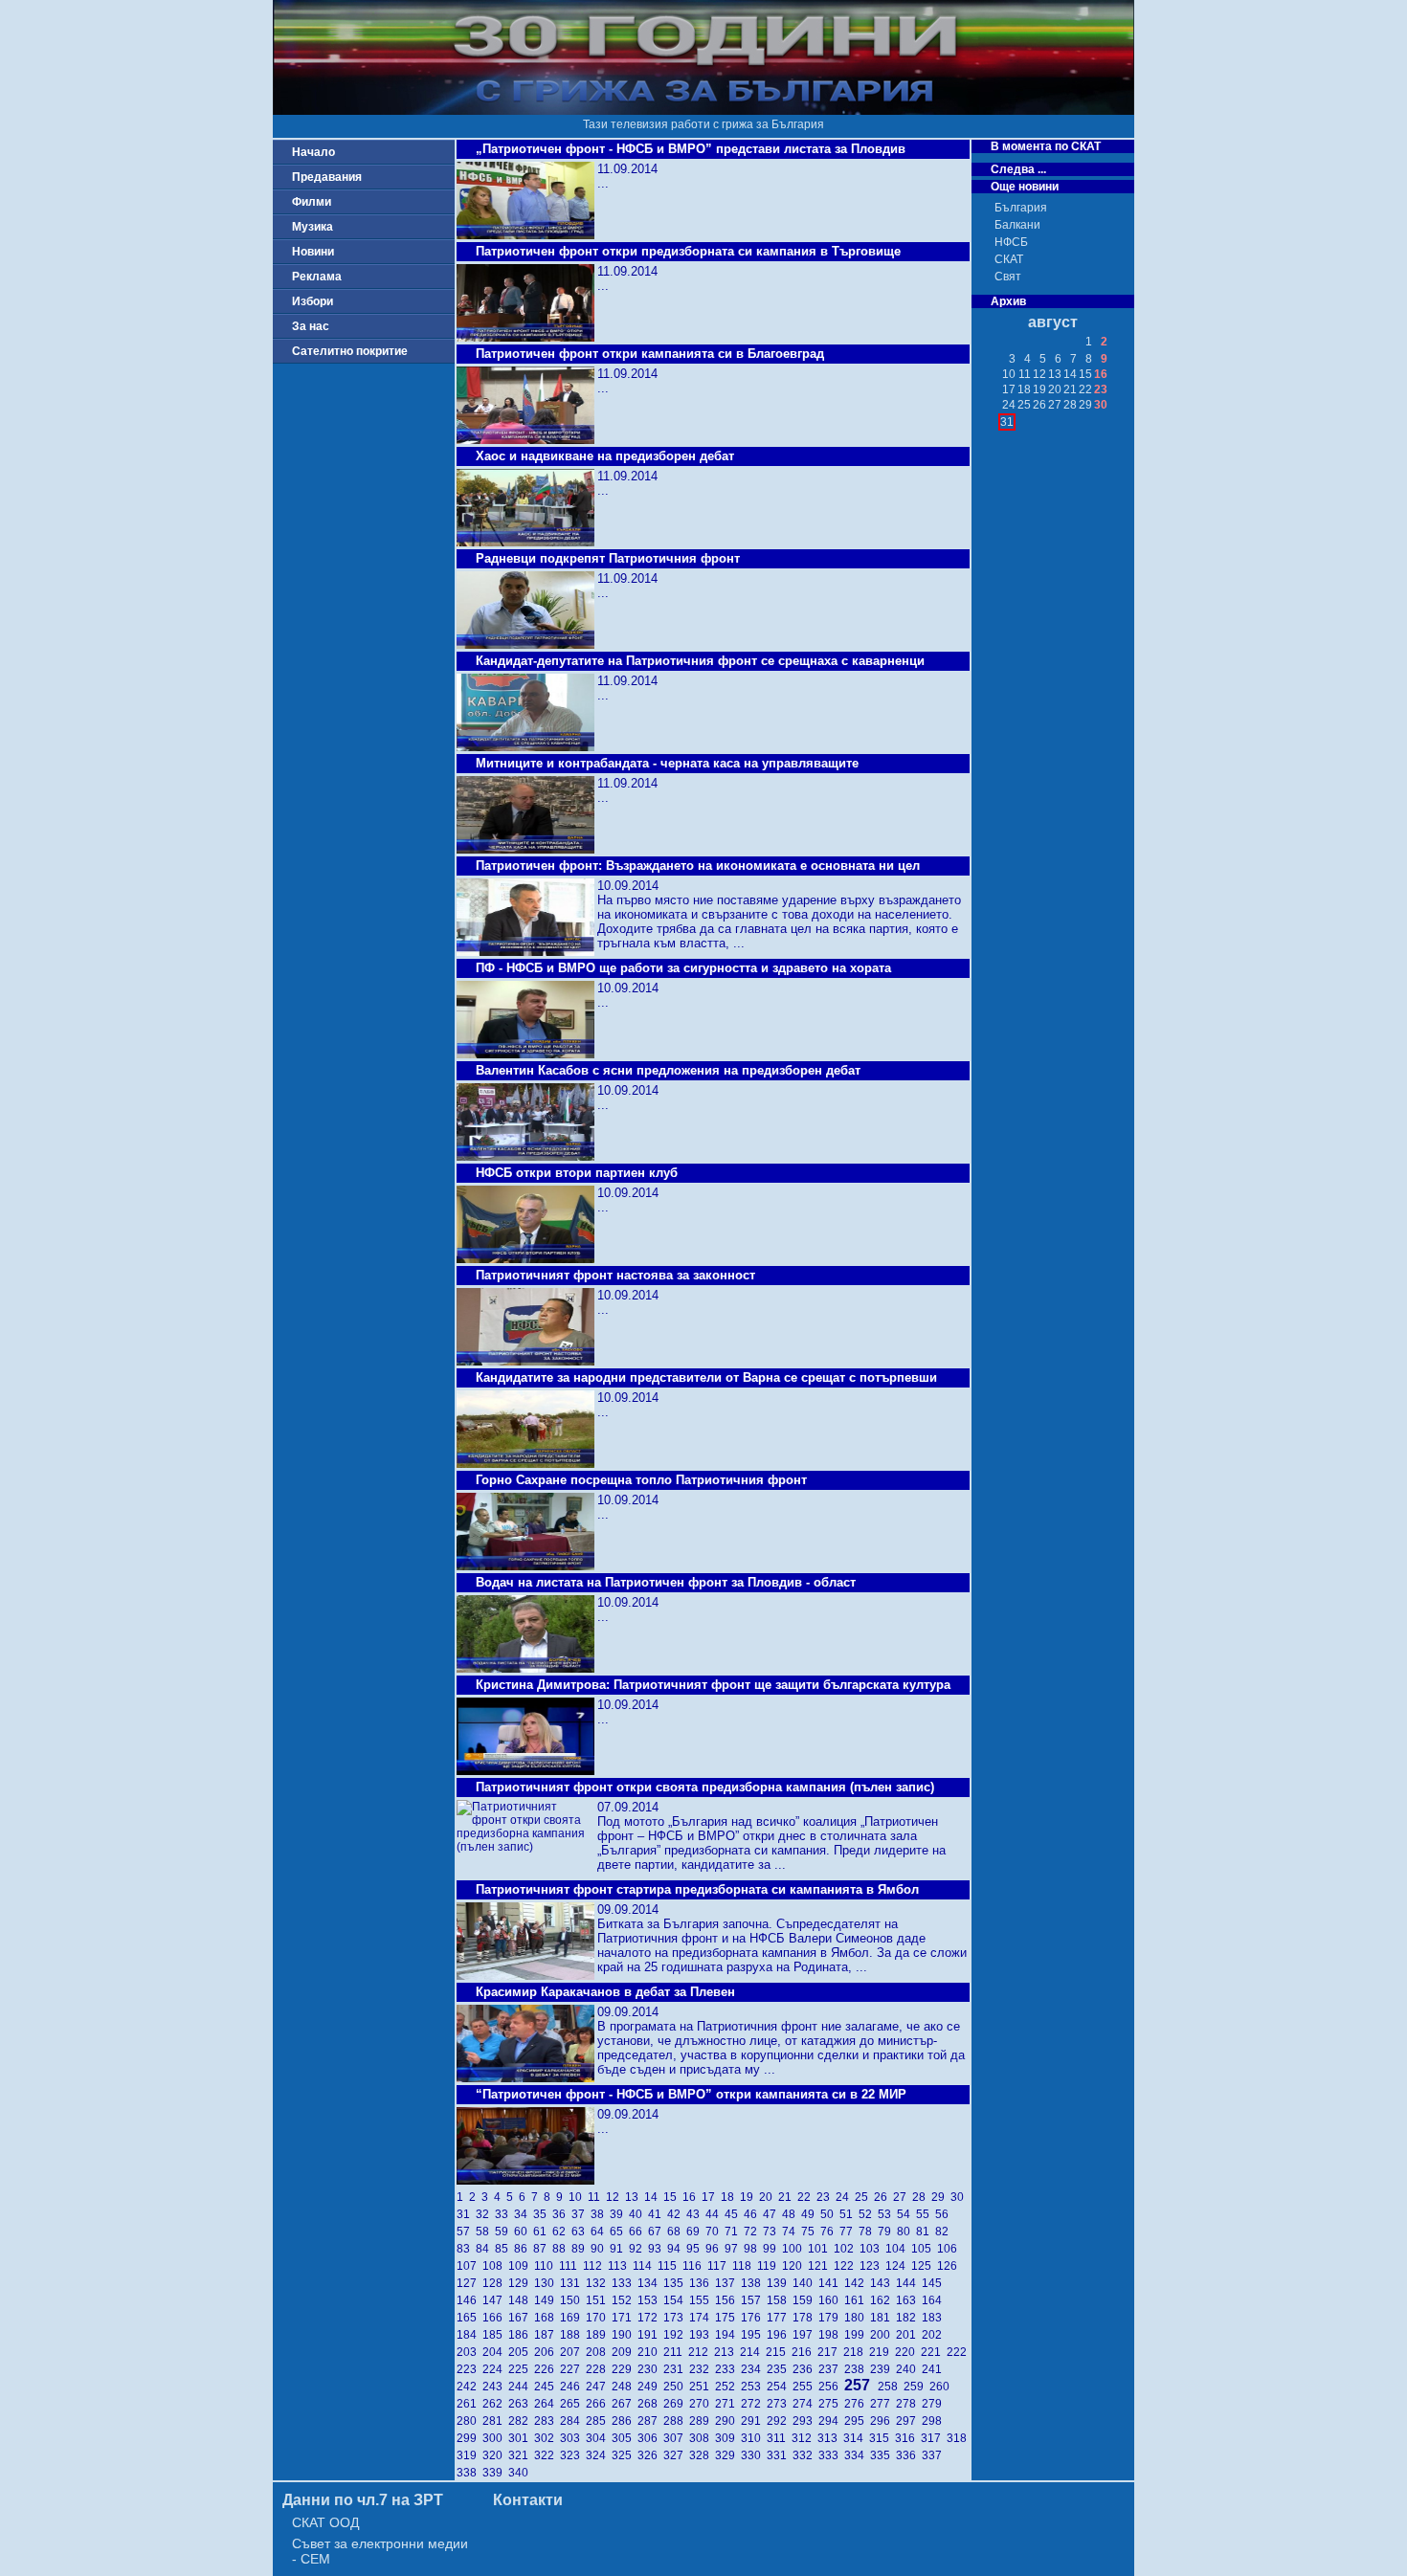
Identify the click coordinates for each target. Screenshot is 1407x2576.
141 (831, 2283)
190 (625, 2335)
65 (619, 2232)
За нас (311, 326)
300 (495, 2438)
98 (753, 2249)
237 (831, 2369)
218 (856, 2352)
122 (847, 2266)
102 (847, 2249)
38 (600, 2214)
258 (891, 2387)
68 (677, 2232)
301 (521, 2438)
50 (830, 2214)
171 (625, 2318)
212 (701, 2352)
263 (521, 2404)
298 (933, 2421)
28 (922, 2197)
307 (676, 2438)
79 (887, 2232)
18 (730, 2197)
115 (670, 2266)
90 (600, 2249)
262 (495, 2404)
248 (625, 2387)
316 (908, 2438)
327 (676, 2455)
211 (676, 2352)
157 (754, 2300)
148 (521, 2300)
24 (845, 2197)
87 (543, 2249)
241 (933, 2369)
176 (754, 2318)
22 (807, 2197)
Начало (313, 152)
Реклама (317, 277)
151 (599, 2300)
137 (728, 2283)
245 (547, 2387)
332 (805, 2455)
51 (849, 2214)
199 (857, 2335)
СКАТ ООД (325, 2522)
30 (959, 2197)
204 (495, 2352)
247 (599, 2387)
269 (676, 2404)
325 (625, 2455)
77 (849, 2232)
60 (524, 2232)
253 (754, 2387)
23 (826, 2197)
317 (934, 2438)
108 (495, 2266)
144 (909, 2283)
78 (868, 2232)
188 (573, 2335)
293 (805, 2421)
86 (524, 2249)
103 (872, 2249)
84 (485, 2249)
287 (650, 2421)
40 (638, 2214)
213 (727, 2352)
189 (599, 2335)
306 (650, 2438)
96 (715, 2249)
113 (620, 2266)
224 (495, 2369)
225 (521, 2369)
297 (909, 2421)
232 (702, 2369)
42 (677, 2214)
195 (754, 2335)
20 (769, 2197)
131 (573, 2283)
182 (909, 2318)
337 (933, 2455)
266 (599, 2404)
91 (619, 2249)
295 (857, 2421)
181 (883, 2318)
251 (702, 2387)
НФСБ (1011, 242)
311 (779, 2438)
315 (882, 2438)
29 (941, 2197)
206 (547, 2352)
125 (924, 2266)
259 (916, 2387)
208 (599, 2352)
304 (599, 2438)
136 (702, 2283)
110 (547, 2266)
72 (753, 2232)
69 (696, 2232)
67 (658, 2232)
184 (469, 2335)
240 (909, 2369)
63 (581, 2232)
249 (650, 2387)
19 (749, 2197)
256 (831, 2387)
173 (676, 2318)
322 (547, 2455)
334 (857, 2455)
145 (933, 2283)
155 (702, 2300)
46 (753, 2214)
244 (521, 2387)
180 (857, 2318)
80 (906, 2232)
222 (958, 2352)
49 (811, 2214)
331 (780, 2455)
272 (754, 2404)
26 (883, 2197)
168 (547, 2318)
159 (805, 2300)
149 (547, 2300)
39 (619, 2214)
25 (864, 2197)
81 (926, 2232)
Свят (1008, 277)
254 (780, 2387)
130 (547, 2283)
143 (883, 2283)
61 (543, 2232)
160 (831, 2300)
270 (702, 2404)
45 (734, 2214)
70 (715, 2232)
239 (883, 2369)
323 (573, 2455)
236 (805, 2369)
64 (600, 2232)
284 (573, 2421)
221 (934, 2352)
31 (466, 2214)
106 (949, 2249)
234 (754, 2369)
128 (495, 2283)
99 (772, 2249)
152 (625, 2300)
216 (804, 2352)
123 (872, 2266)
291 (754, 2421)
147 (495, 2300)
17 (711, 2197)
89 (581, 2249)
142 (857, 2283)
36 (562, 2214)
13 (635, 2197)
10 (578, 2197)
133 (625, 2283)
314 (856, 2438)
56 (943, 2214)
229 (625, 2369)
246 (573, 2387)
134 (650, 2283)
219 (882, 2352)
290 (728, 2421)
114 (645, 2266)
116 (695, 2266)
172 (650, 2318)
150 (573, 2300)
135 (676, 2283)
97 (734, 2249)
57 (466, 2232)
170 (599, 2318)
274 (805, 2404)
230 (650, 2369)
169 (573, 2318)
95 (696, 2249)
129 (521, 2283)
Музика (313, 227)
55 (926, 2214)
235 (780, 2369)
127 (469, 2283)
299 (469, 2438)
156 (728, 2300)
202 (933, 2335)
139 (780, 2283)
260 (941, 2387)
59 (504, 2232)
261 (469, 2404)
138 (754, 2283)
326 (650, 2455)
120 (795, 2266)
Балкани (1017, 225)
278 (909, 2404)
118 (745, 2266)
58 (485, 2232)
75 (811, 2232)
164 (933, 2300)
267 (625, 2404)
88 (562, 2249)
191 (650, 2335)
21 (788, 2197)
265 (573, 2404)
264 (547, 2404)
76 (830, 2232)
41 (658, 2214)
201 (909, 2335)
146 (469, 2300)
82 (943, 2232)
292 (780, 2421)
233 (728, 2369)
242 (469, 2387)
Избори (313, 301)
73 (772, 2232)
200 (883, 2335)
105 (924, 2249)
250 (676, 2387)
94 (677, 2249)
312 (804, 2438)
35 (543, 2214)
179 (831, 2318)
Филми (312, 202)
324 (599, 2455)
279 (933, 2404)
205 (521, 2352)
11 (597, 2197)
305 (625, 2438)
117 (720, 2266)
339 (495, 2473)
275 (831, 2404)
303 (573, 2438)
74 (792, 2232)
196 (780, 2335)
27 (903, 2197)
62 (562, 2232)
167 (521, 2318)
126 (949, 2266)
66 (638, 2232)
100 (795, 2249)
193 (702, 2335)
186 (521, 2335)
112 (595, 2266)
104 (898, 2249)
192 (676, 2335)
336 (909, 2455)
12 (615, 2197)
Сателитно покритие (350, 351)
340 (520, 2473)
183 (933, 2318)
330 (754, 2455)
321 (521, 2455)
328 (702, 2455)
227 (573, 2369)
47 (772, 2214)
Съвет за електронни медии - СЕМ (380, 2551)
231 (676, 2369)
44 (715, 2214)
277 (883, 2404)
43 (696, 2214)
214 (753, 2352)
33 (504, 2214)
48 (792, 2214)
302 (547, 2438)
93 (658, 2249)
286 (625, 2421)
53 (887, 2214)
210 (650, 2352)
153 (650, 2300)
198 (831, 2335)
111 (571, 2266)
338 (469, 2473)
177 (780, 2318)
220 (908, 2352)
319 (469, 2455)
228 (599, 2369)
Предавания (327, 177)
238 (857, 2369)
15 (673, 2197)
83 (466, 2249)
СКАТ (1009, 259)
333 (831, 2455)
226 (547, 2369)
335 (883, 2455)
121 (821, 2266)
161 (857, 2300)
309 (728, 2438)
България (1021, 208)
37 (581, 2214)
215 (779, 2352)
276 (857, 2404)
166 (495, 2318)
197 (805, 2335)
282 (521, 2421)
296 (883, 2421)
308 (702, 2438)
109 (521, 2266)
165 (469, 2318)
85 (504, 2249)
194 (728, 2335)
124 (898, 2266)
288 (676, 2421)
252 (728, 2387)
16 (692, 2197)
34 (524, 2214)
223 (469, 2369)
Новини (313, 252)
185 (495, 2335)
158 (780, 2300)
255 (805, 2387)
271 (728, 2404)
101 (821, 2249)
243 (495, 2387)
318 (958, 2438)
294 (831, 2421)
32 (485, 2214)
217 (830, 2352)
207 (573, 2352)
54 (906, 2214)
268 (650, 2404)
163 (909, 2300)
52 (868, 2214)
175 (728, 2318)
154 (676, 2300)
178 (805, 2318)
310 (754, 2438)
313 (830, 2438)
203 (469, 2352)
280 (469, 2421)
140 (805, 2283)
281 (495, 2421)
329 (728, 2455)
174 (702, 2318)
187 (547, 2335)
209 (625, 2352)
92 (638, 2249)
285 (599, 2421)
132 (599, 2283)
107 (469, 2266)
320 (495, 2455)
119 (770, 2266)
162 (883, 2300)
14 (654, 2197)
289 (702, 2421)
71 (734, 2232)
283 (547, 2421)
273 (780, 2404)
